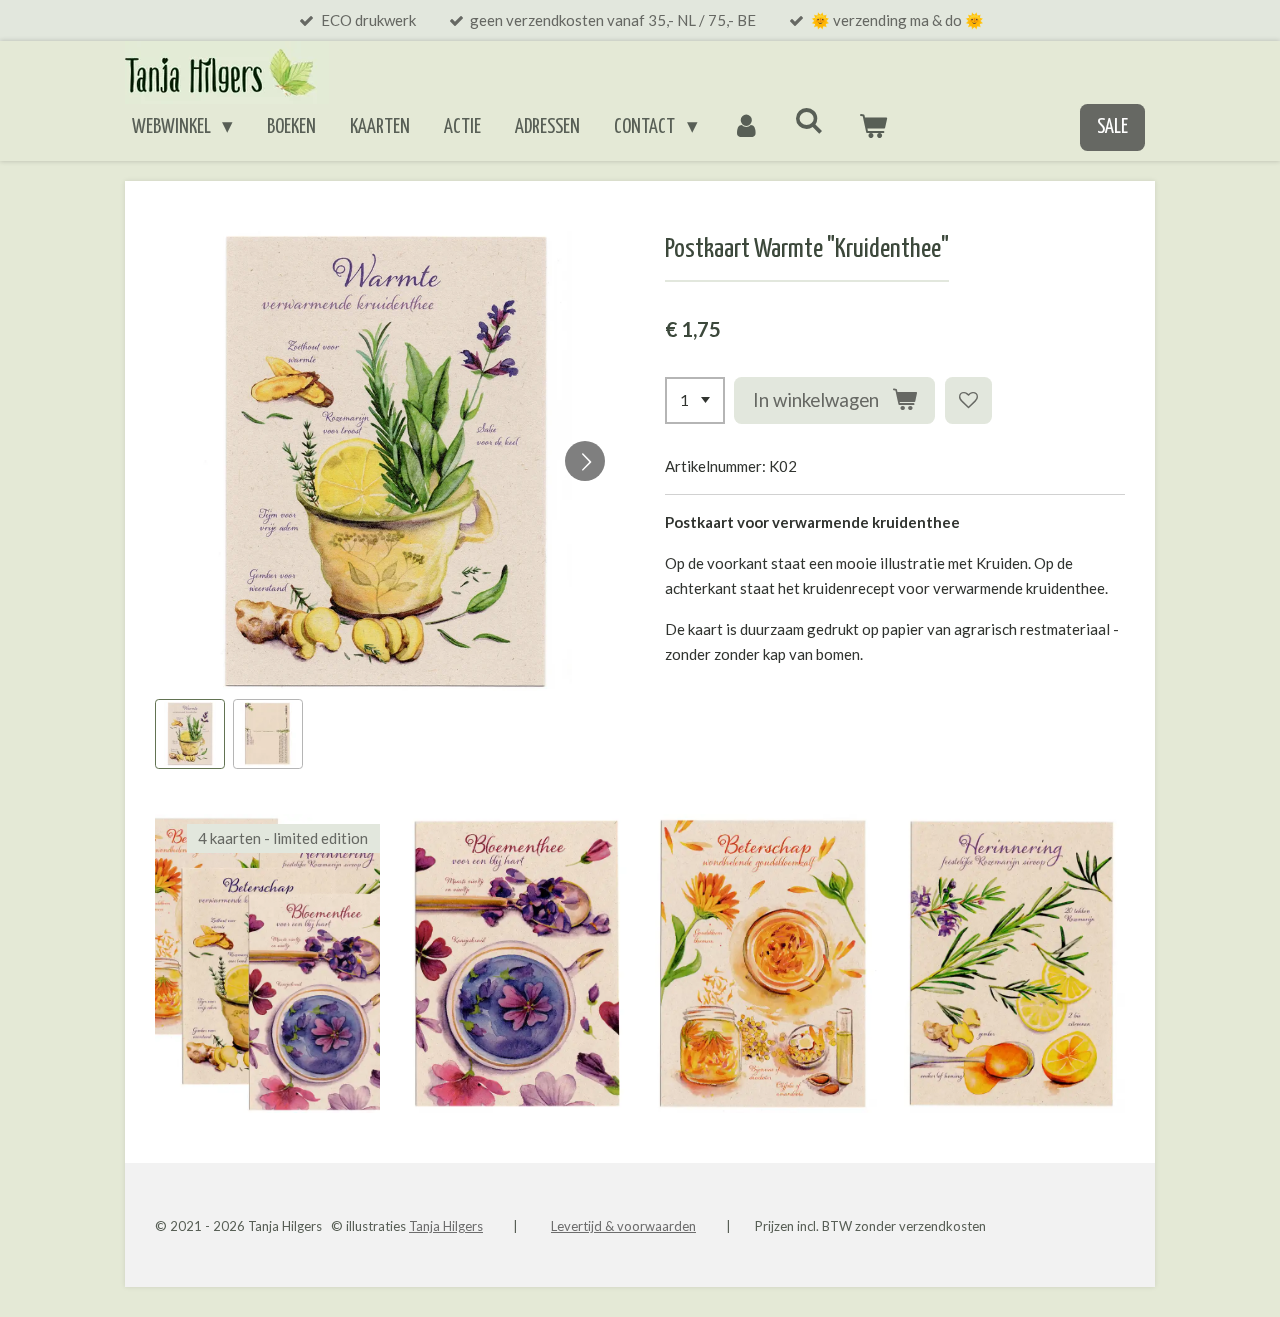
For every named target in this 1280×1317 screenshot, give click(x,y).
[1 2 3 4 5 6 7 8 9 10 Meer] (695, 400)
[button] (190, 734)
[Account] (746, 128)
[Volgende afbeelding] (585, 461)
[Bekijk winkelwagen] (873, 128)
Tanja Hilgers (446, 1226)
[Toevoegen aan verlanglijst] (968, 400)
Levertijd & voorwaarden (623, 1226)
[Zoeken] (809, 121)
